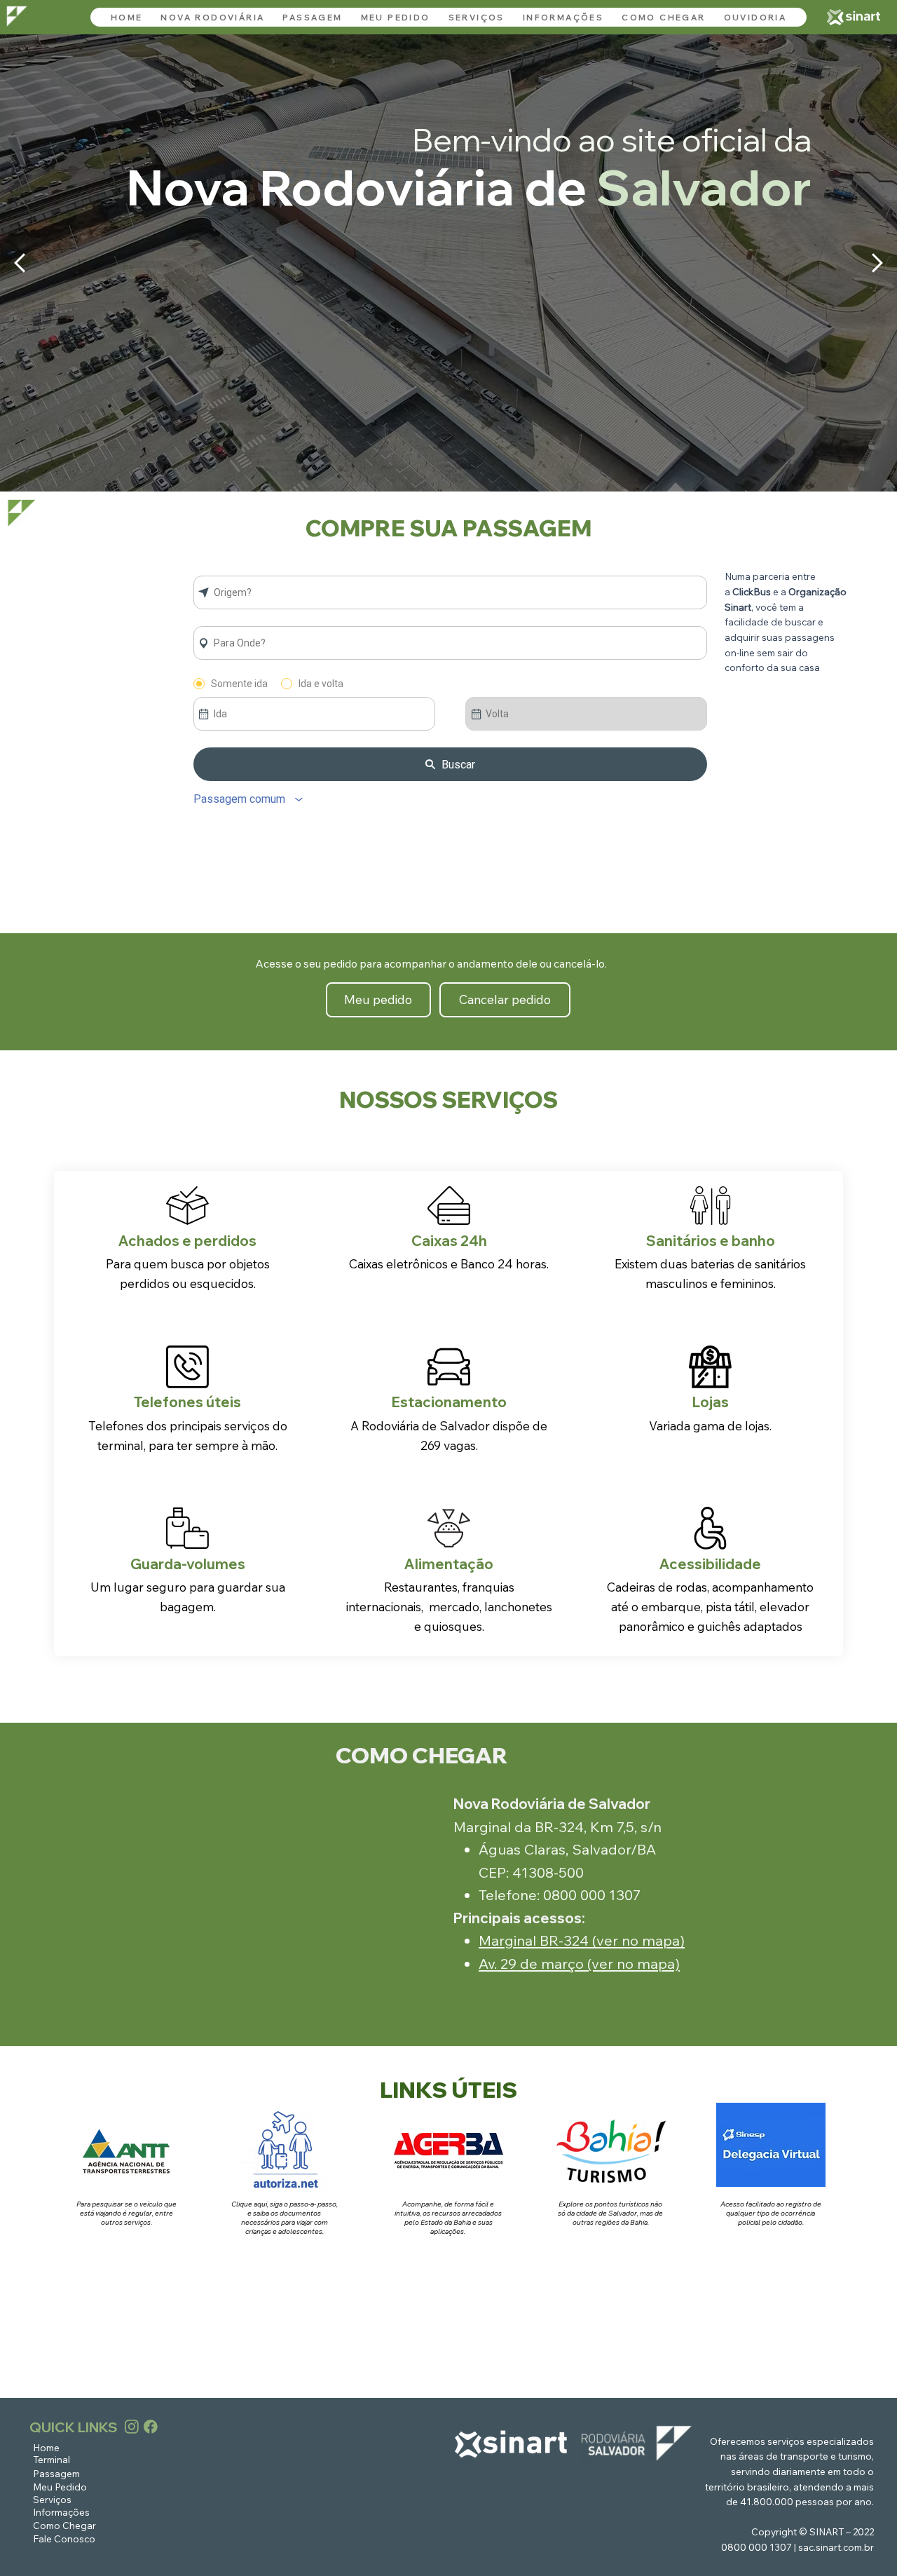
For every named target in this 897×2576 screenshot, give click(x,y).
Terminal (52, 2459)
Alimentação (449, 1564)
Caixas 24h (449, 1241)
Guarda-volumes (188, 1564)
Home (46, 2447)
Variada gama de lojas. (710, 1425)
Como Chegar (64, 2525)
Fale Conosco (64, 2538)
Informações (61, 2512)
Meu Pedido (60, 2487)
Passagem (56, 2473)
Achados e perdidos (187, 1241)
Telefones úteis (187, 1402)
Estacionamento (449, 1402)
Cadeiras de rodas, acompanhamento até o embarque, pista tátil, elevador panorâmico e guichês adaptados (710, 1606)
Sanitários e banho (711, 1241)
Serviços (52, 2499)
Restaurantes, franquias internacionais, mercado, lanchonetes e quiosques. (449, 1606)
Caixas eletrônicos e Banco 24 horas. (449, 1263)
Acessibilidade (710, 1564)
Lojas (711, 1402)
